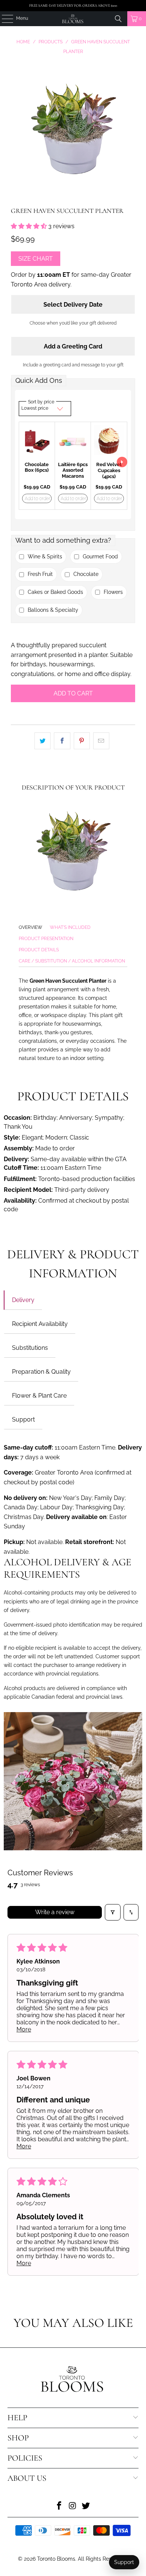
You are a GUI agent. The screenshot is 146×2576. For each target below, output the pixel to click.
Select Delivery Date (73, 305)
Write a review (55, 1912)
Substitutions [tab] (30, 1348)
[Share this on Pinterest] (82, 741)
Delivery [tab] (23, 1300)
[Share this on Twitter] (42, 741)
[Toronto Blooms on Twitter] (86, 2506)
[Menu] (4, 19)
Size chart (36, 259)
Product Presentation (46, 939)
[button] (30, 226)
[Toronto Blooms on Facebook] (59, 2506)
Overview (31, 927)
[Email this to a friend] (101, 741)
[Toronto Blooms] (73, 19)
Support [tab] (23, 1419)
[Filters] (113, 1912)
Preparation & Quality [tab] (41, 1372)
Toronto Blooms (56, 2559)
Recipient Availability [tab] (40, 1324)
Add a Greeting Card (73, 346)
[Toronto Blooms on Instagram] (73, 2506)
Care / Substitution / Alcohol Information (72, 961)
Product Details (39, 950)
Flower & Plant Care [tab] (39, 1396)
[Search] (118, 19)
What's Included (70, 927)
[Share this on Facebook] (62, 741)
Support (124, 2562)
